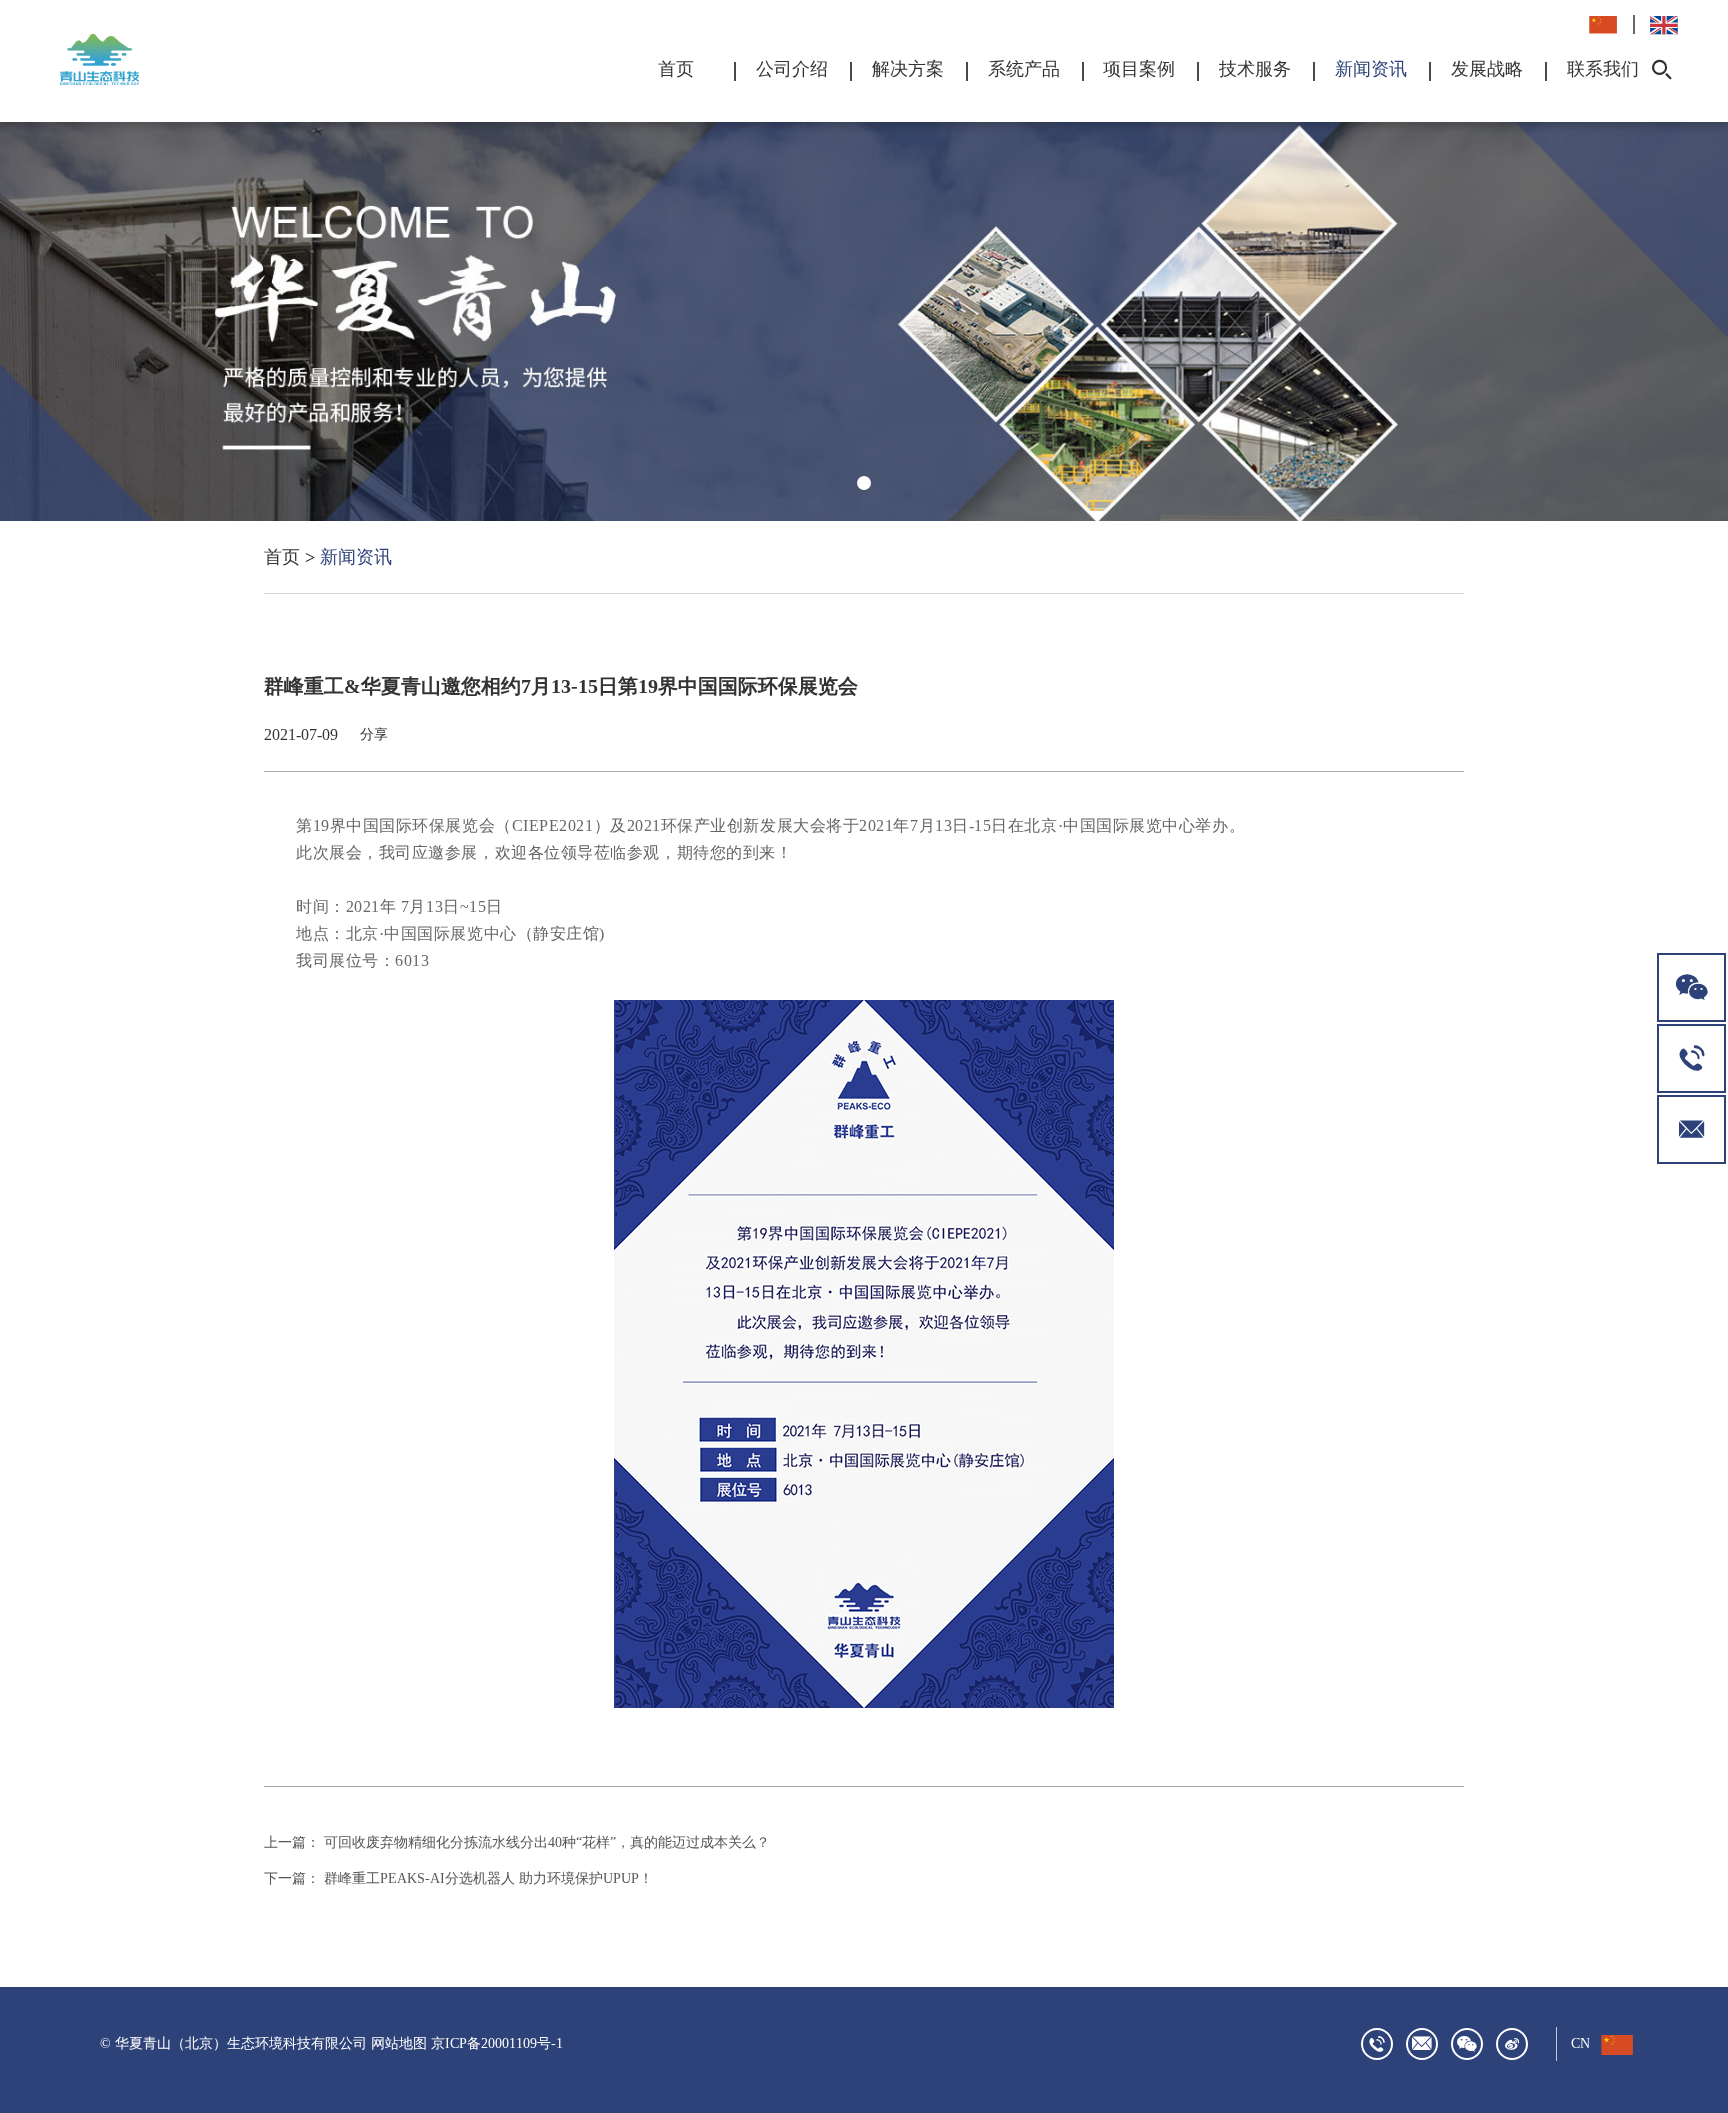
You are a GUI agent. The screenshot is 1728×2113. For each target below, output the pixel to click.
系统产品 (1024, 69)
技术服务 (1255, 69)
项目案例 (1139, 69)
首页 (676, 69)
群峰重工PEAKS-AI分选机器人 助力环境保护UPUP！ (488, 1878)
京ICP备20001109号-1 (497, 2043)
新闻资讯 (1371, 69)
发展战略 (1487, 69)
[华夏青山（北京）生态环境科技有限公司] (138, 59)
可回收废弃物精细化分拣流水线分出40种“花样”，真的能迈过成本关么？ (547, 1842)
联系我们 (1603, 69)
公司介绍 (792, 69)
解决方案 (908, 69)
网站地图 (399, 2043)
